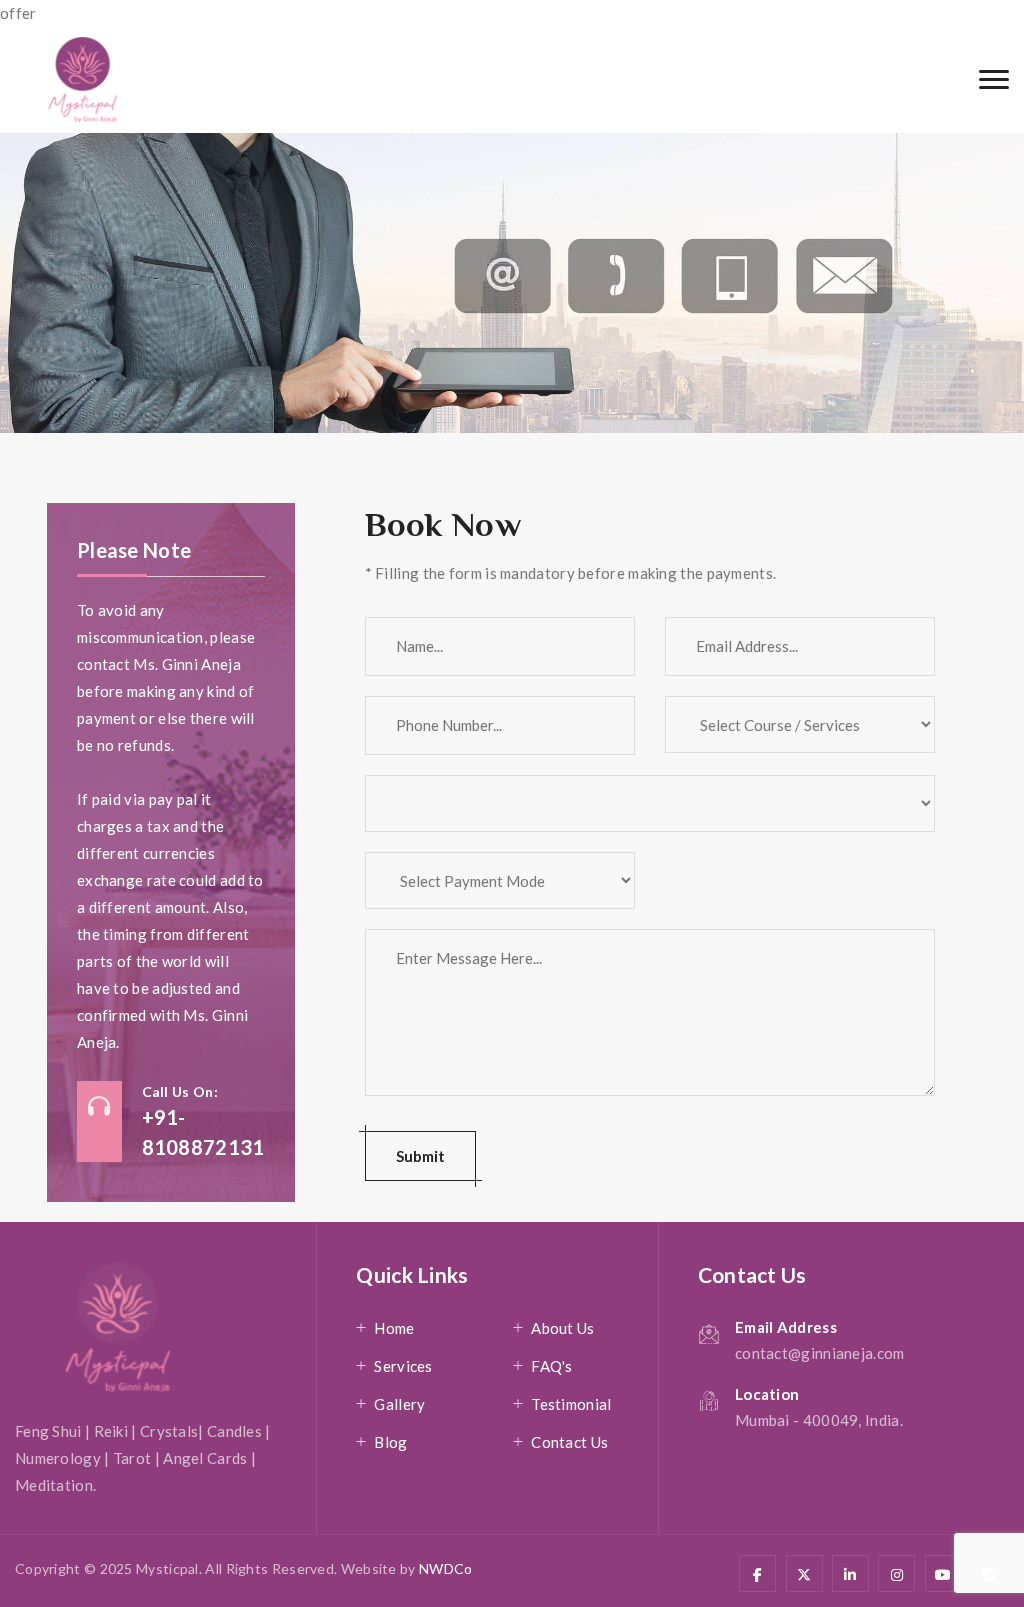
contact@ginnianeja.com (820, 1353)
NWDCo (446, 1568)
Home (394, 1328)
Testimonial (571, 1404)
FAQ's (552, 1366)
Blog (390, 1442)
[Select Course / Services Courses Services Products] (800, 734)
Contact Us (569, 1442)
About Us (562, 1328)
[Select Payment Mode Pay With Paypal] (500, 890)
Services (403, 1366)
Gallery (399, 1404)
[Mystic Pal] (82, 80)
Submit (420, 1156)
